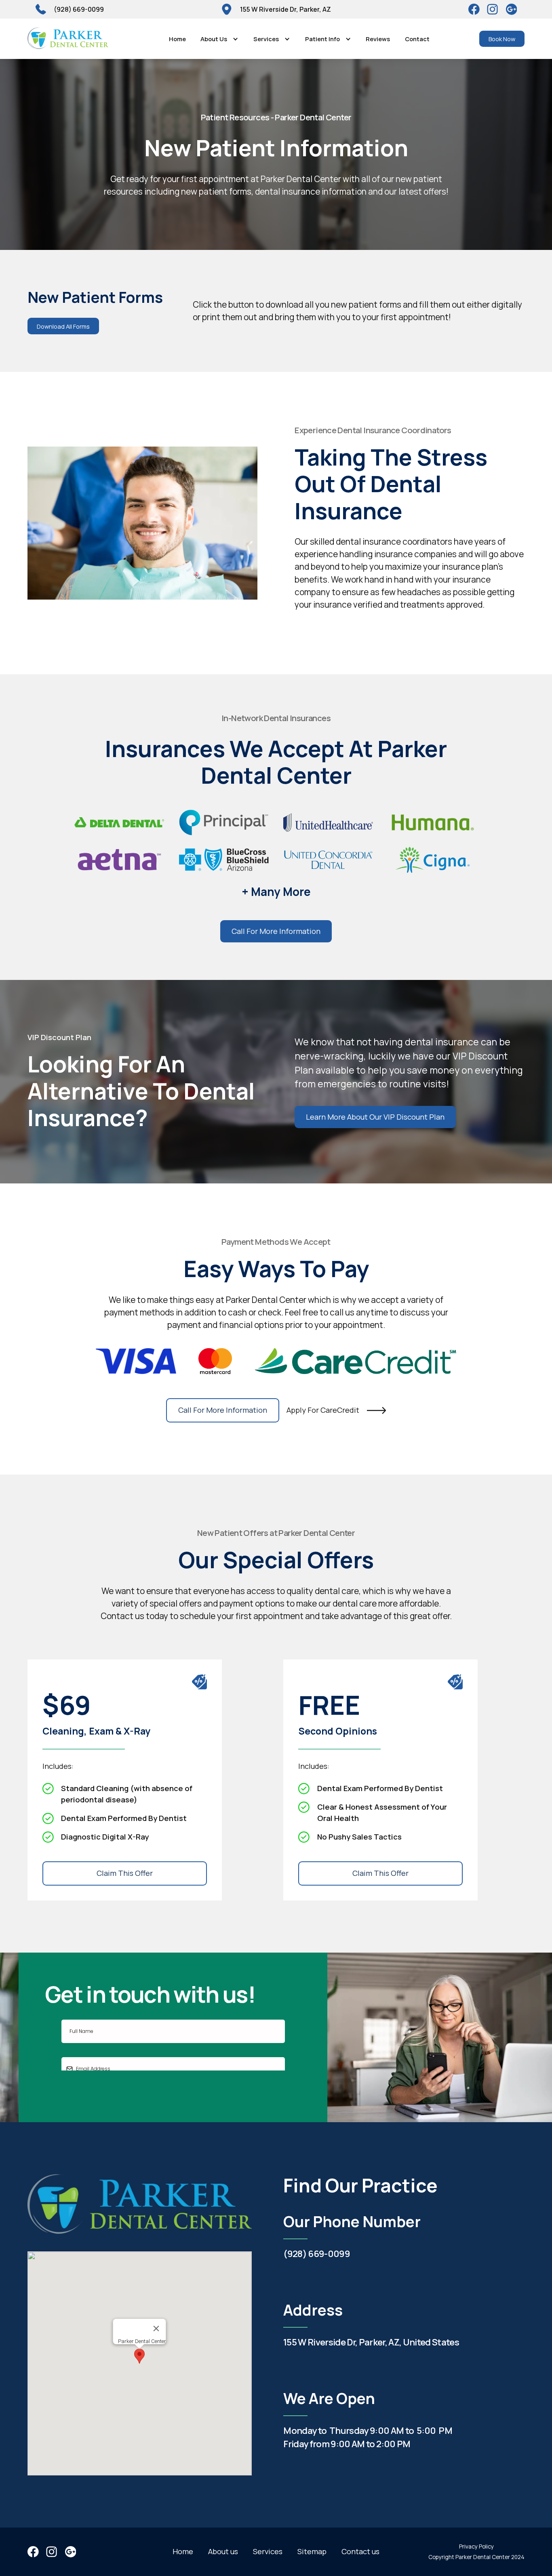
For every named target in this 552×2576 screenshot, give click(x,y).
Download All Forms (63, 326)
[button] (220, 39)
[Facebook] (474, 9)
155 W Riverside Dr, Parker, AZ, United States (371, 2342)
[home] (68, 39)
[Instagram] (512, 9)
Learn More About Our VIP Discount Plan (375, 1117)
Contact (417, 39)
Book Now (502, 39)
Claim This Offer (125, 1873)
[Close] (156, 2328)
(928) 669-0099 (317, 2254)
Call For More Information (276, 931)
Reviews (378, 39)
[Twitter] (493, 9)
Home (177, 39)
